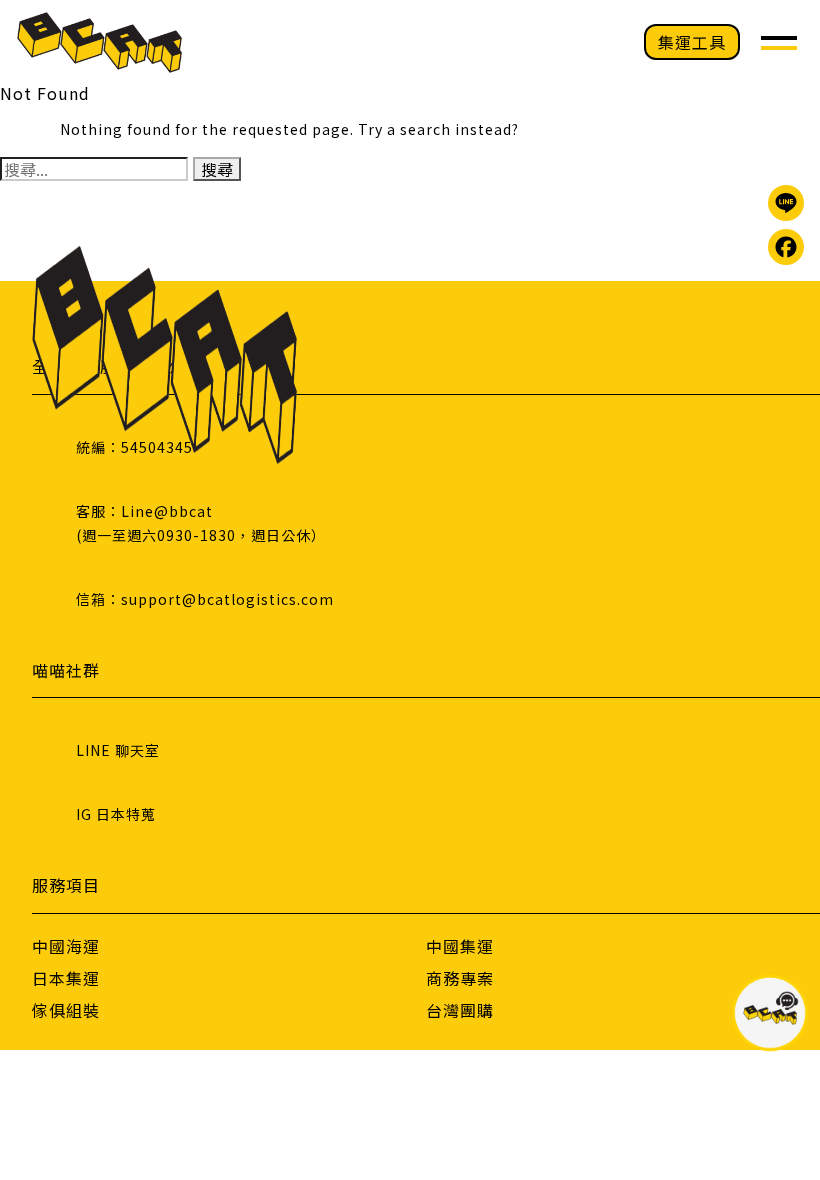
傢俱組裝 (66, 1010)
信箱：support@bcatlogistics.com (205, 599)
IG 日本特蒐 (116, 814)
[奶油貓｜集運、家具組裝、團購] (99, 42)
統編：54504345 (134, 447)
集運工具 (692, 42)
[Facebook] (786, 247)
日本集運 (66, 978)
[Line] (786, 203)
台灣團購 (460, 1010)
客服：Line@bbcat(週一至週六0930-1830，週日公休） (201, 523)
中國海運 (66, 946)
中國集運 (460, 946)
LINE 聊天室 (118, 750)
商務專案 (460, 978)
